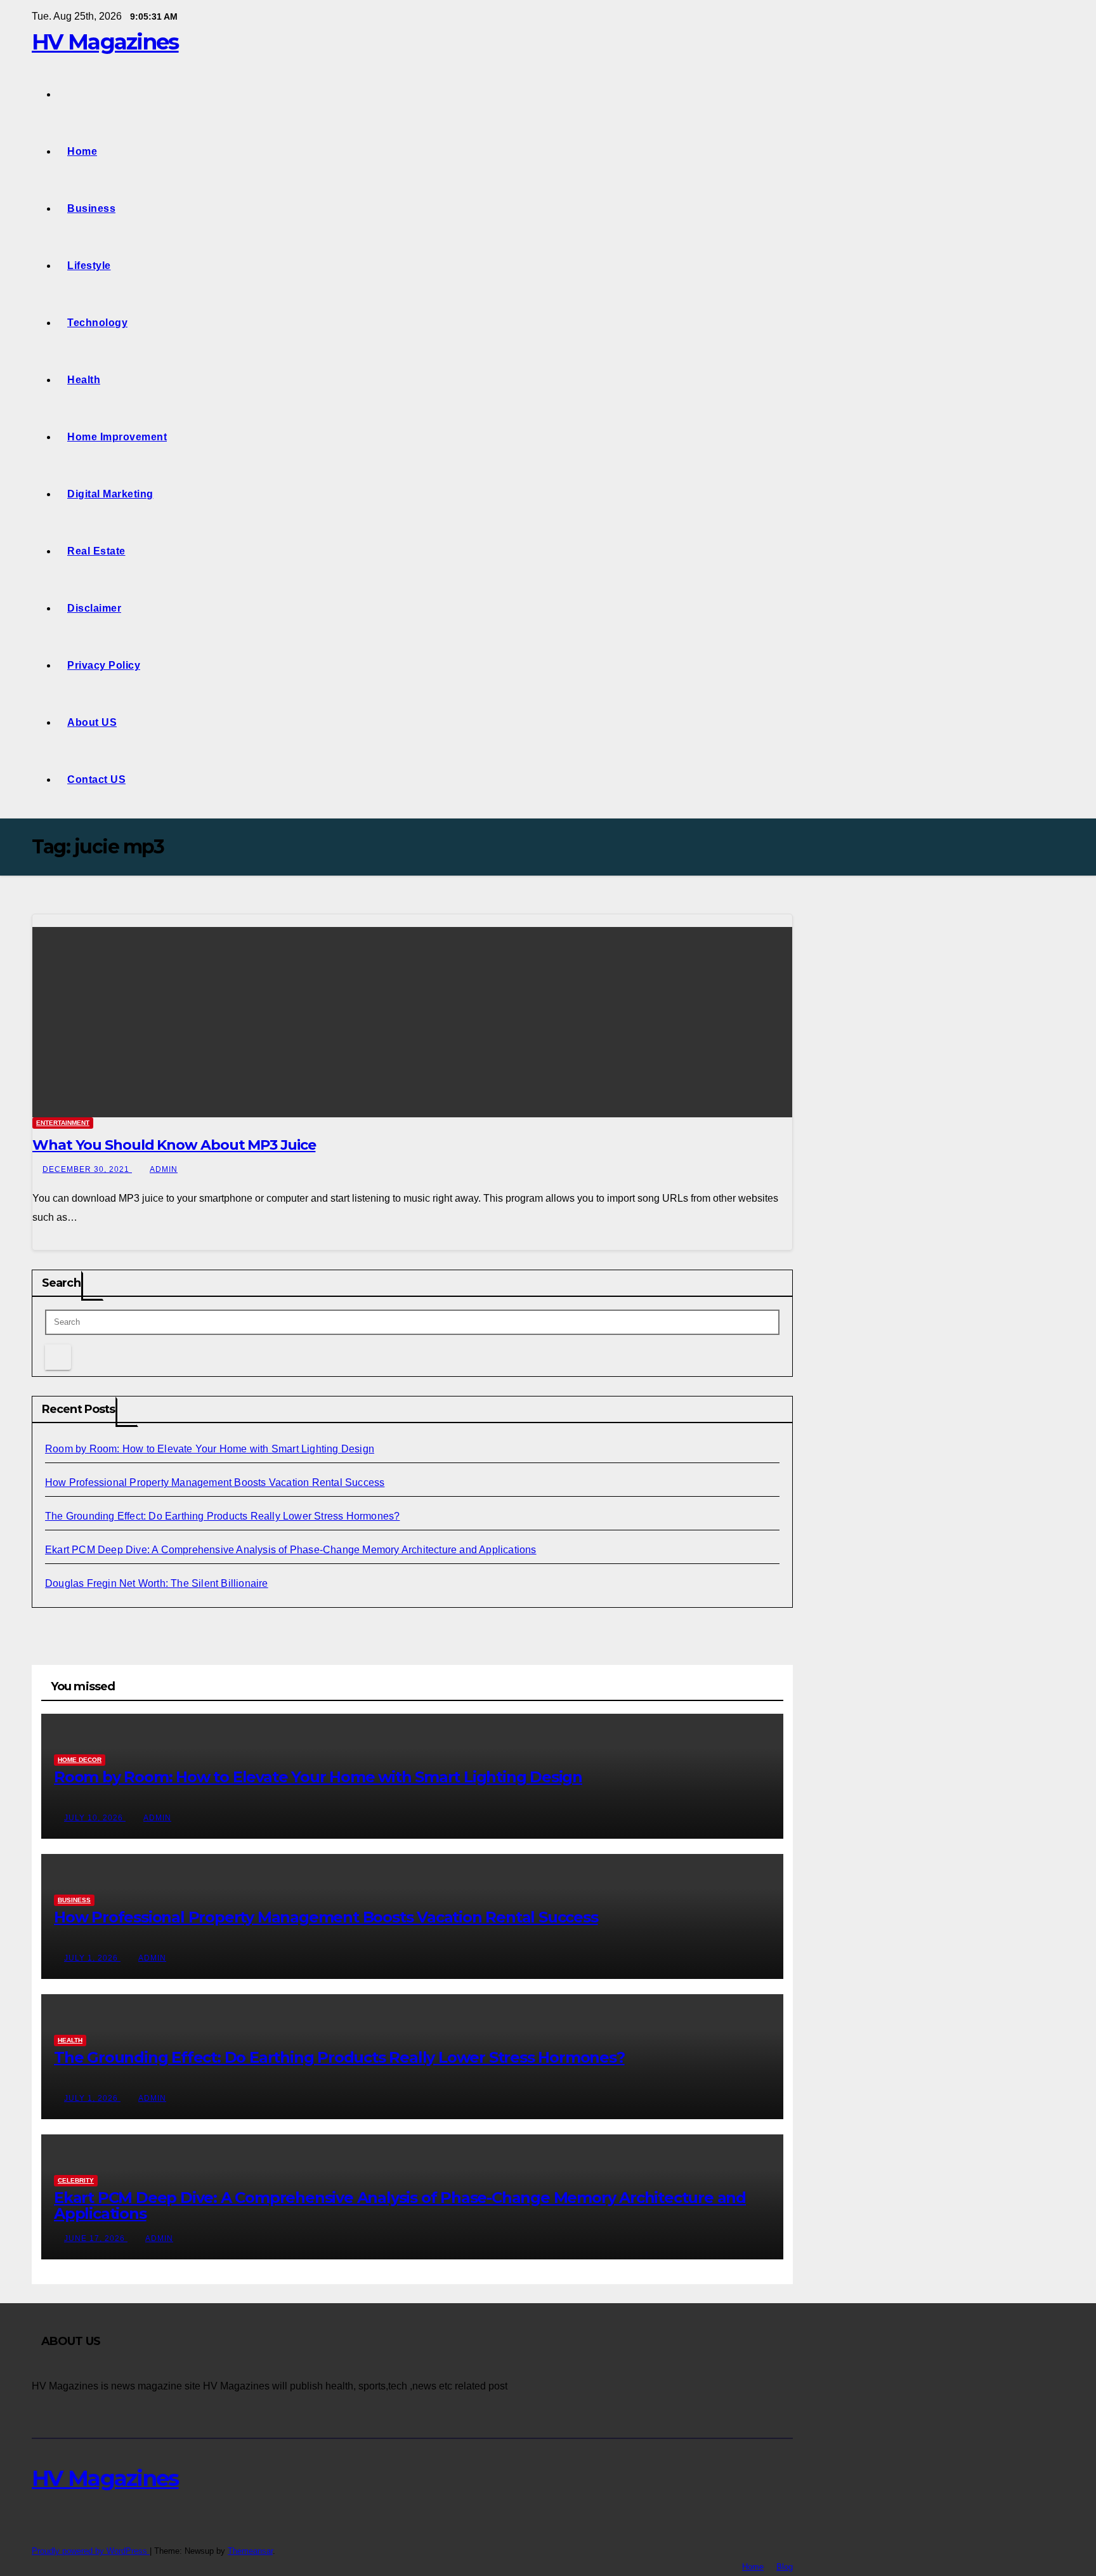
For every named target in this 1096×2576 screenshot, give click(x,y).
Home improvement (117, 437)
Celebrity (76, 2180)
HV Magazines (105, 42)
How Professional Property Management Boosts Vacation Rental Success (215, 1482)
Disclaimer (94, 608)
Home (82, 151)
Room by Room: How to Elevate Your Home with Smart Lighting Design (210, 1449)
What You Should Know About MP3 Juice (174, 1145)
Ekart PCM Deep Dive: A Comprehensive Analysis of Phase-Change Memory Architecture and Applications (291, 1550)
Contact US (96, 779)
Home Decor (80, 1760)
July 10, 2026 (95, 1818)
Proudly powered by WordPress (91, 2551)
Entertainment (63, 1123)
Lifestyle (89, 266)
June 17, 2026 (96, 2238)
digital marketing (110, 494)
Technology (97, 323)
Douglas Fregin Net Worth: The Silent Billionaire (157, 1583)
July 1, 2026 (92, 1958)
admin (164, 1169)
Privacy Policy (104, 665)
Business (91, 208)
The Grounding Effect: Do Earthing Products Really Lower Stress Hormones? (222, 1516)
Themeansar (250, 2551)
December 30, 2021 (87, 1169)
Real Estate (96, 551)
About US (92, 722)
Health (84, 380)
